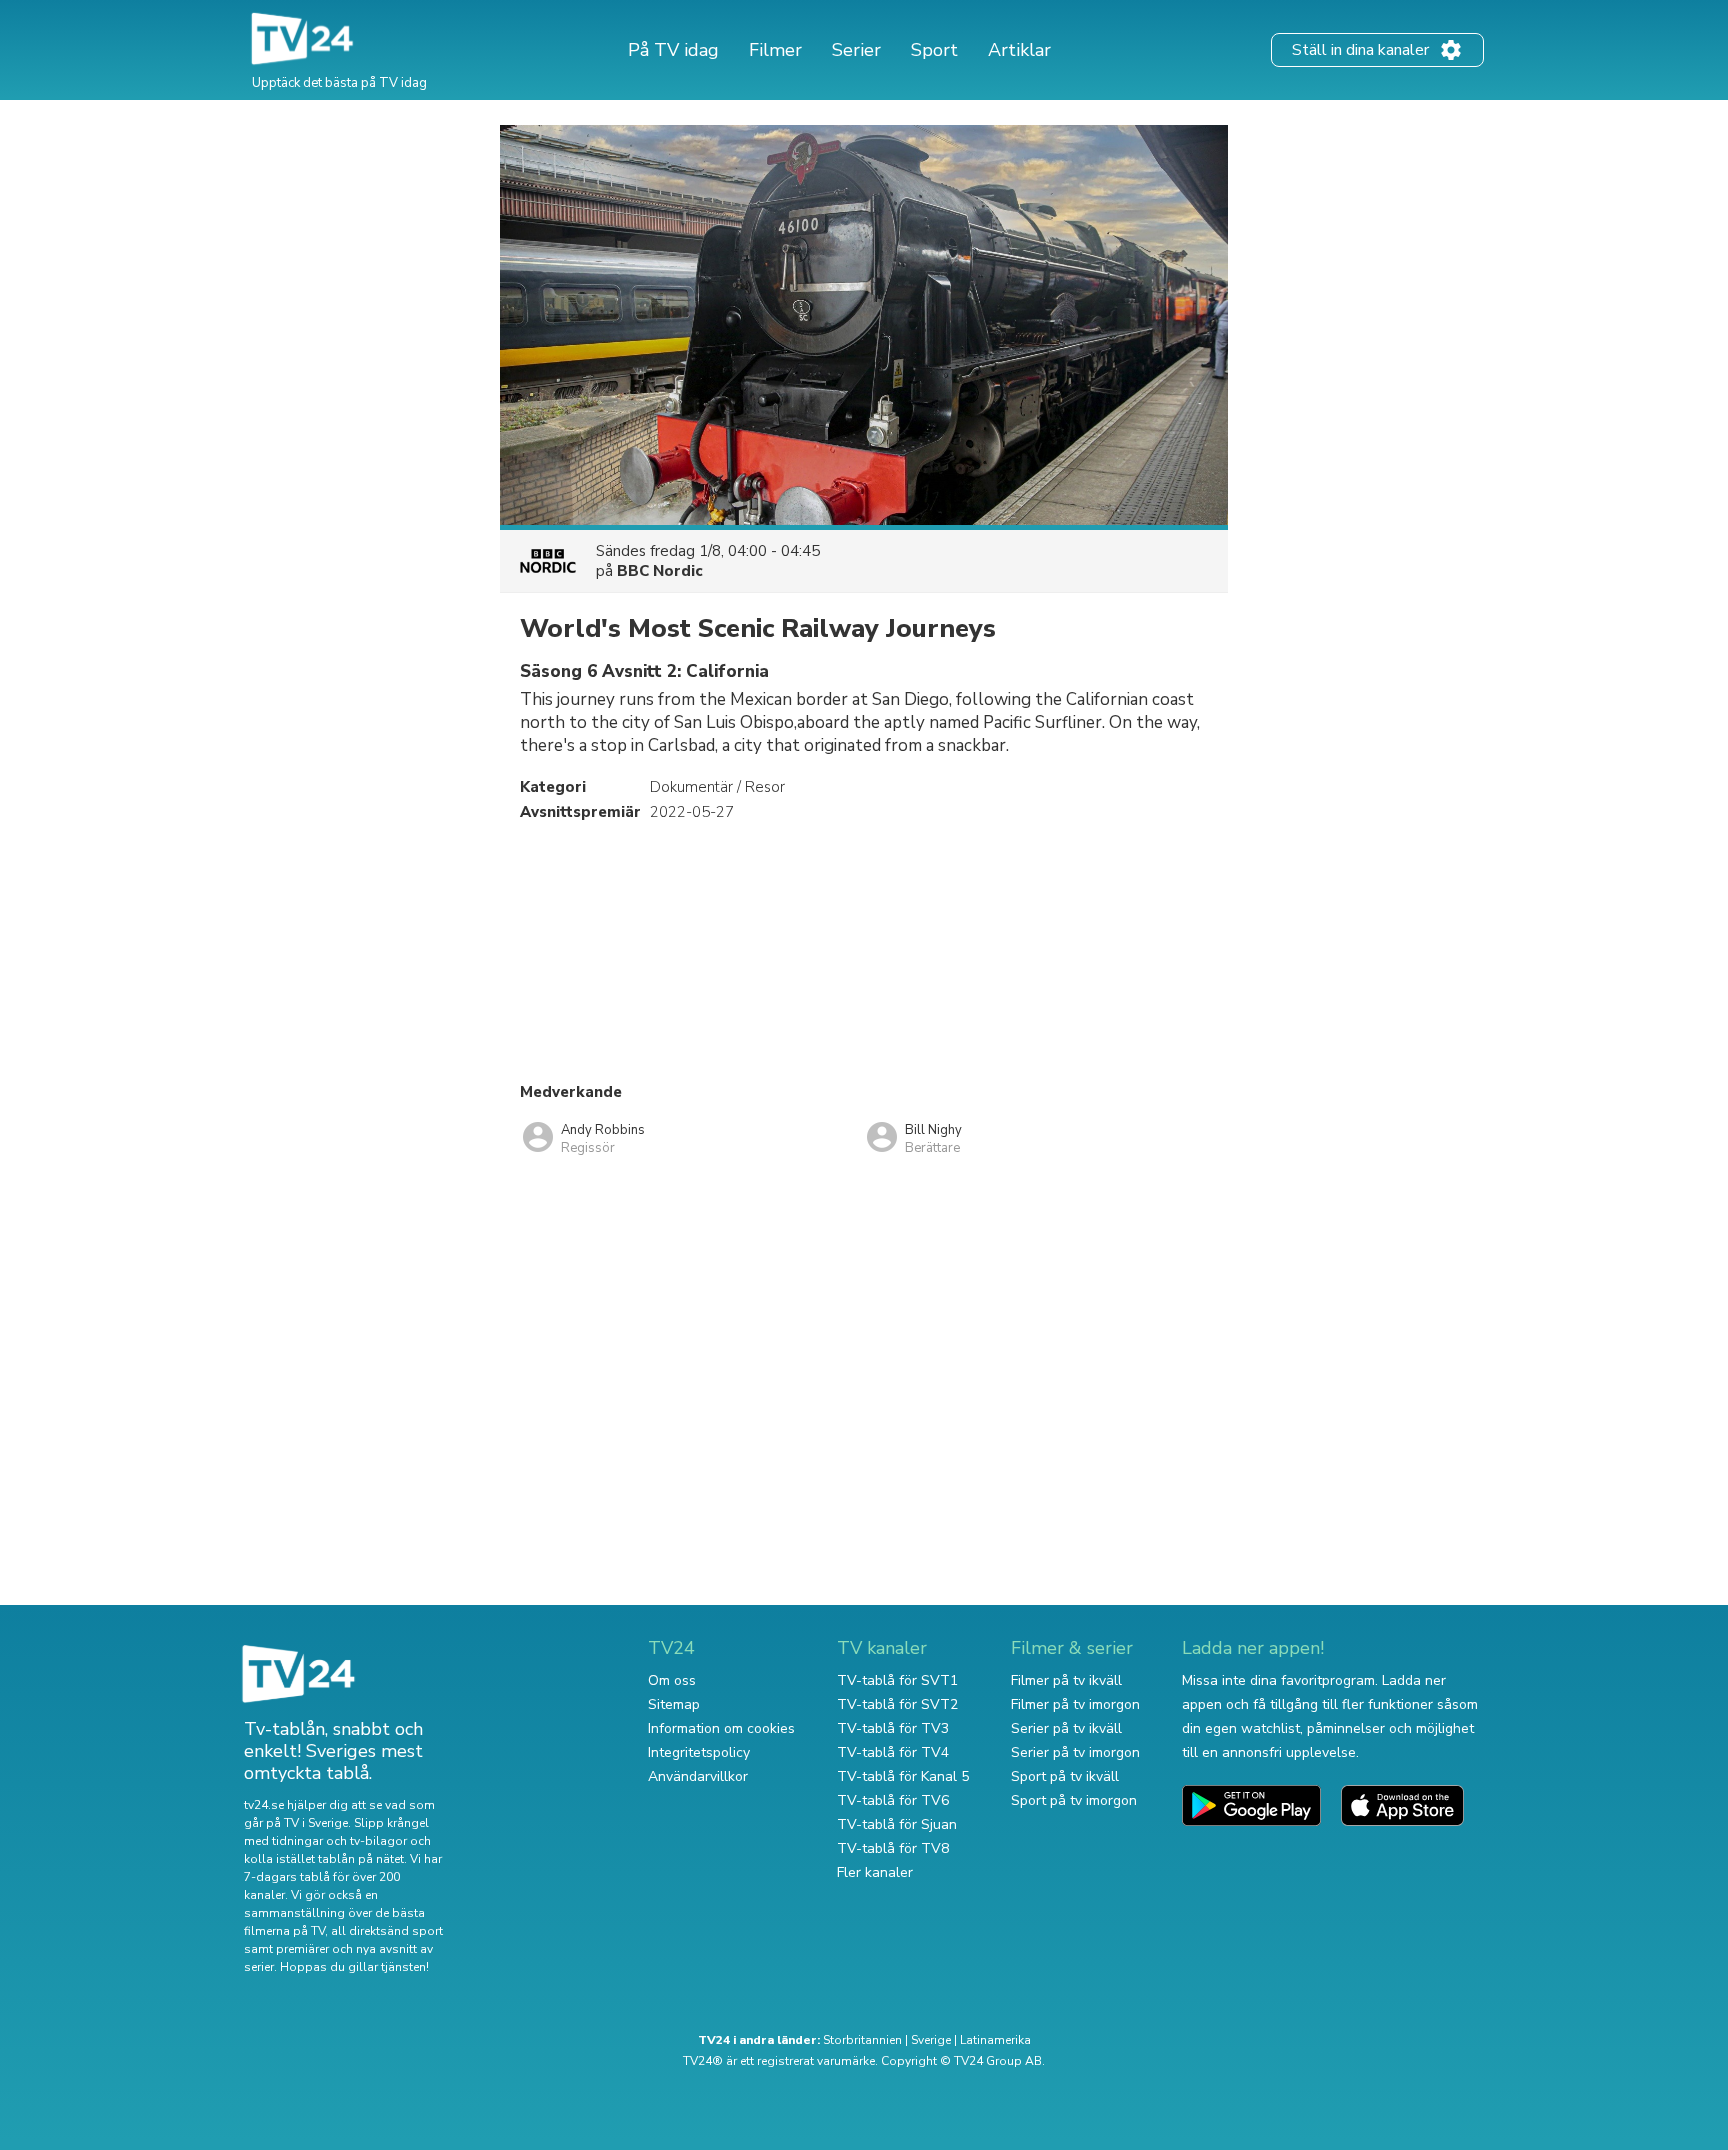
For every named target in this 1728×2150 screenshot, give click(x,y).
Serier (856, 50)
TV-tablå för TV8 (893, 1848)
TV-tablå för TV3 (893, 1728)
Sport (934, 50)
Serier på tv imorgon (1075, 1752)
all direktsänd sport (387, 1931)
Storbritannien (862, 2040)
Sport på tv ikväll (1065, 1776)
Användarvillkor (698, 1776)
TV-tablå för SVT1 (897, 1680)
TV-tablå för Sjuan (897, 1824)
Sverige (931, 2040)
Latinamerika (995, 2040)
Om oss (672, 1680)
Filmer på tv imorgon (1075, 1704)
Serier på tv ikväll (1066, 1728)
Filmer (775, 50)
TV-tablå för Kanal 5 (903, 1776)
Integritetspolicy (699, 1752)
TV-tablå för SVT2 (897, 1704)
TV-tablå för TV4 (893, 1752)
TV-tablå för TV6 (893, 1800)
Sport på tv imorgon (1074, 1800)
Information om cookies (721, 1728)
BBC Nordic (660, 571)
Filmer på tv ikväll (1066, 1680)
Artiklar (1019, 50)
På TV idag (673, 50)
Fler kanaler (875, 1872)
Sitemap (674, 1704)
